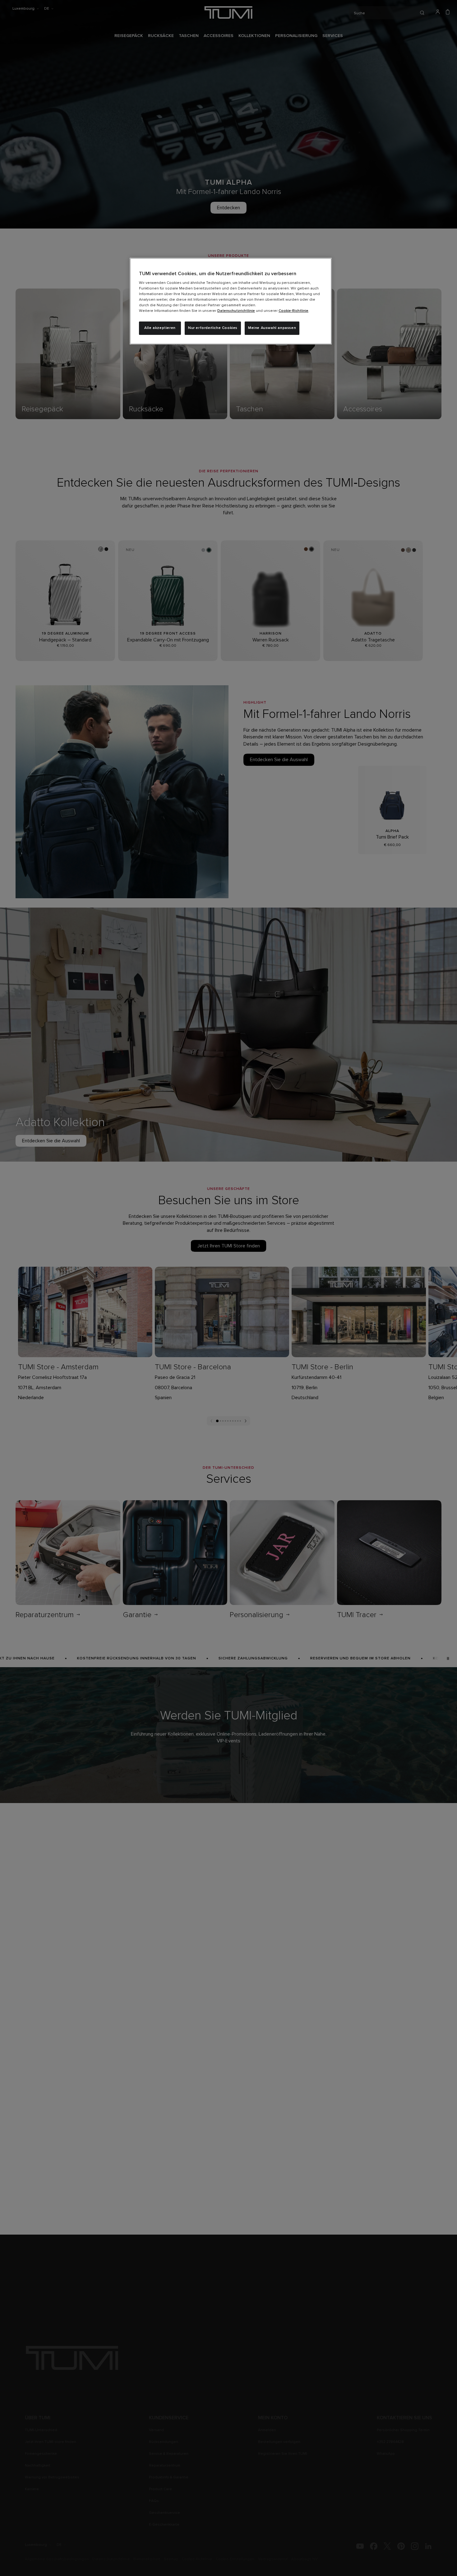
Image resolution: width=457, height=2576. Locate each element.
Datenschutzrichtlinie (236, 311)
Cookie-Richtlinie (293, 311)
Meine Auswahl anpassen (272, 328)
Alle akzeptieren (160, 328)
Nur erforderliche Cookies (213, 328)
